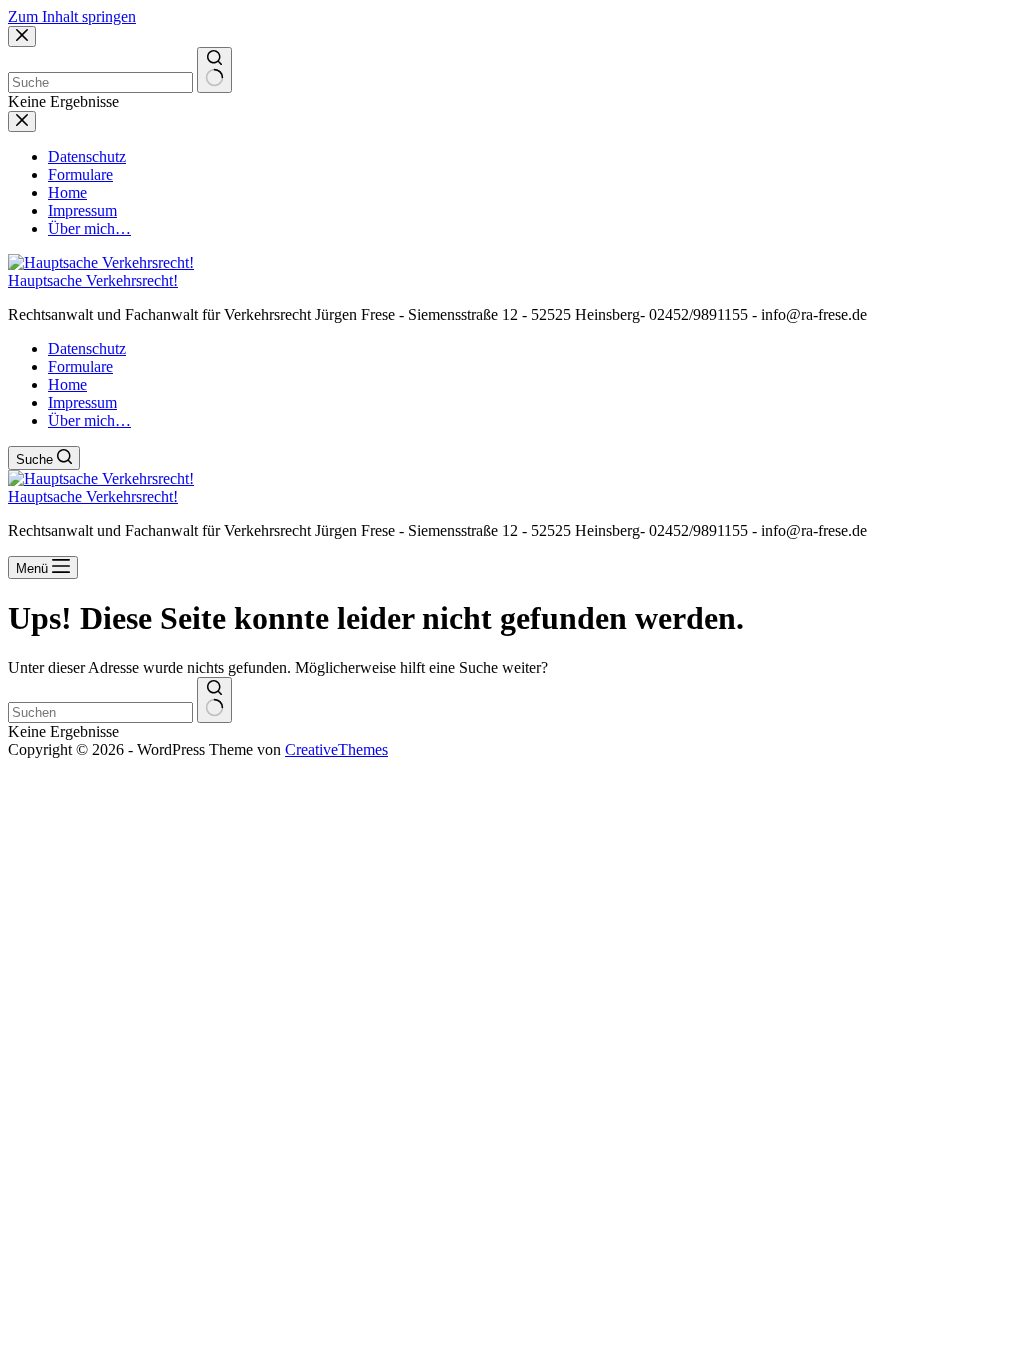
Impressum (82, 402)
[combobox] (100, 712)
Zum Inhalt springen (72, 16)
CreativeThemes (336, 749)
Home (67, 384)
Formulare (80, 366)
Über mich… (89, 420)
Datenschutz (87, 348)
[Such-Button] (214, 700)
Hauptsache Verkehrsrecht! (93, 280)
